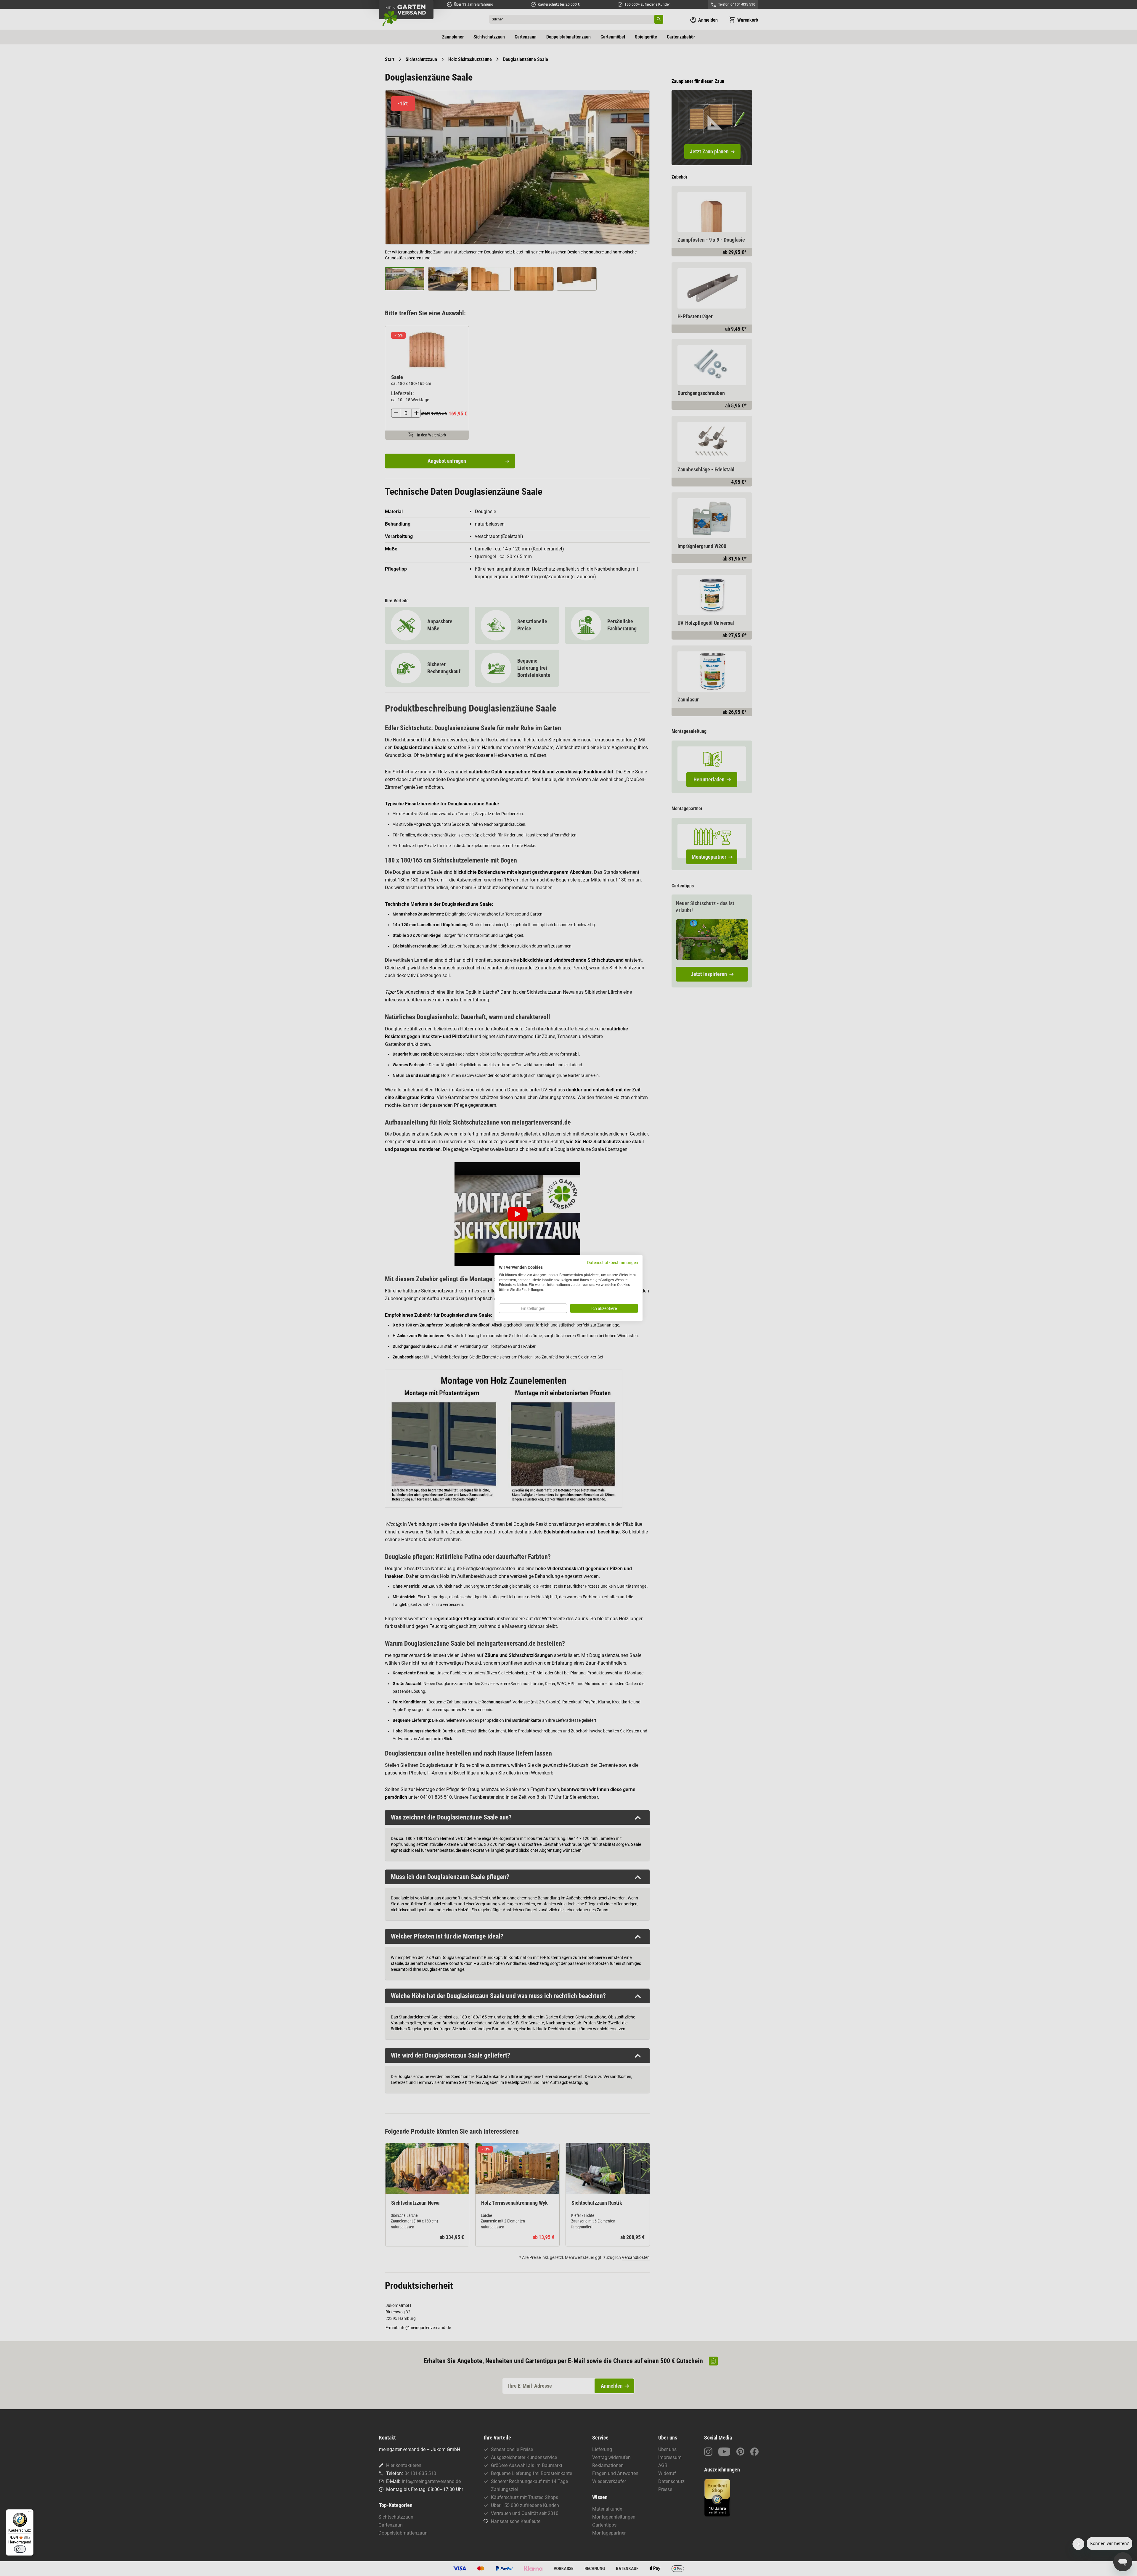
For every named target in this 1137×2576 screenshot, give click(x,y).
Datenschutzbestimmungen (613, 1263)
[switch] (20, 2549)
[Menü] (30, 2513)
